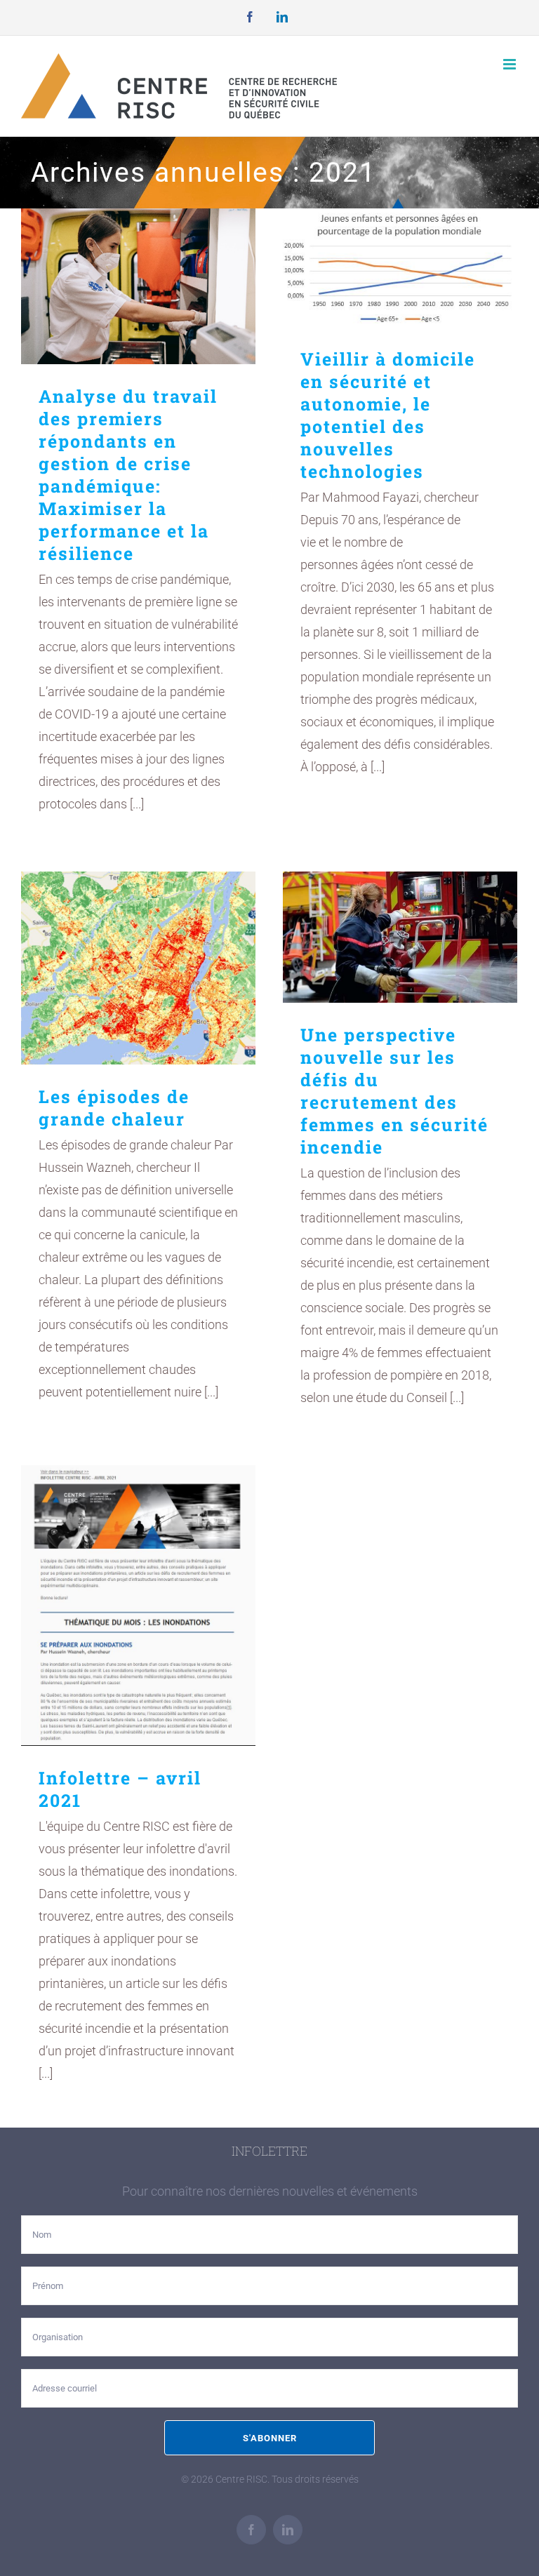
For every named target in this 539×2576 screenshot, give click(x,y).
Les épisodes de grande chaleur (139, 968)
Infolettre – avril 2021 (139, 1606)
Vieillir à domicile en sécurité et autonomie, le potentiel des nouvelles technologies (400, 268)
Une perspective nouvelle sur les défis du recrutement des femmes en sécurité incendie (400, 937)
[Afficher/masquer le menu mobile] (511, 64)
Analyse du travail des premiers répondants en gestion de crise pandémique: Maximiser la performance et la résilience (139, 287)
